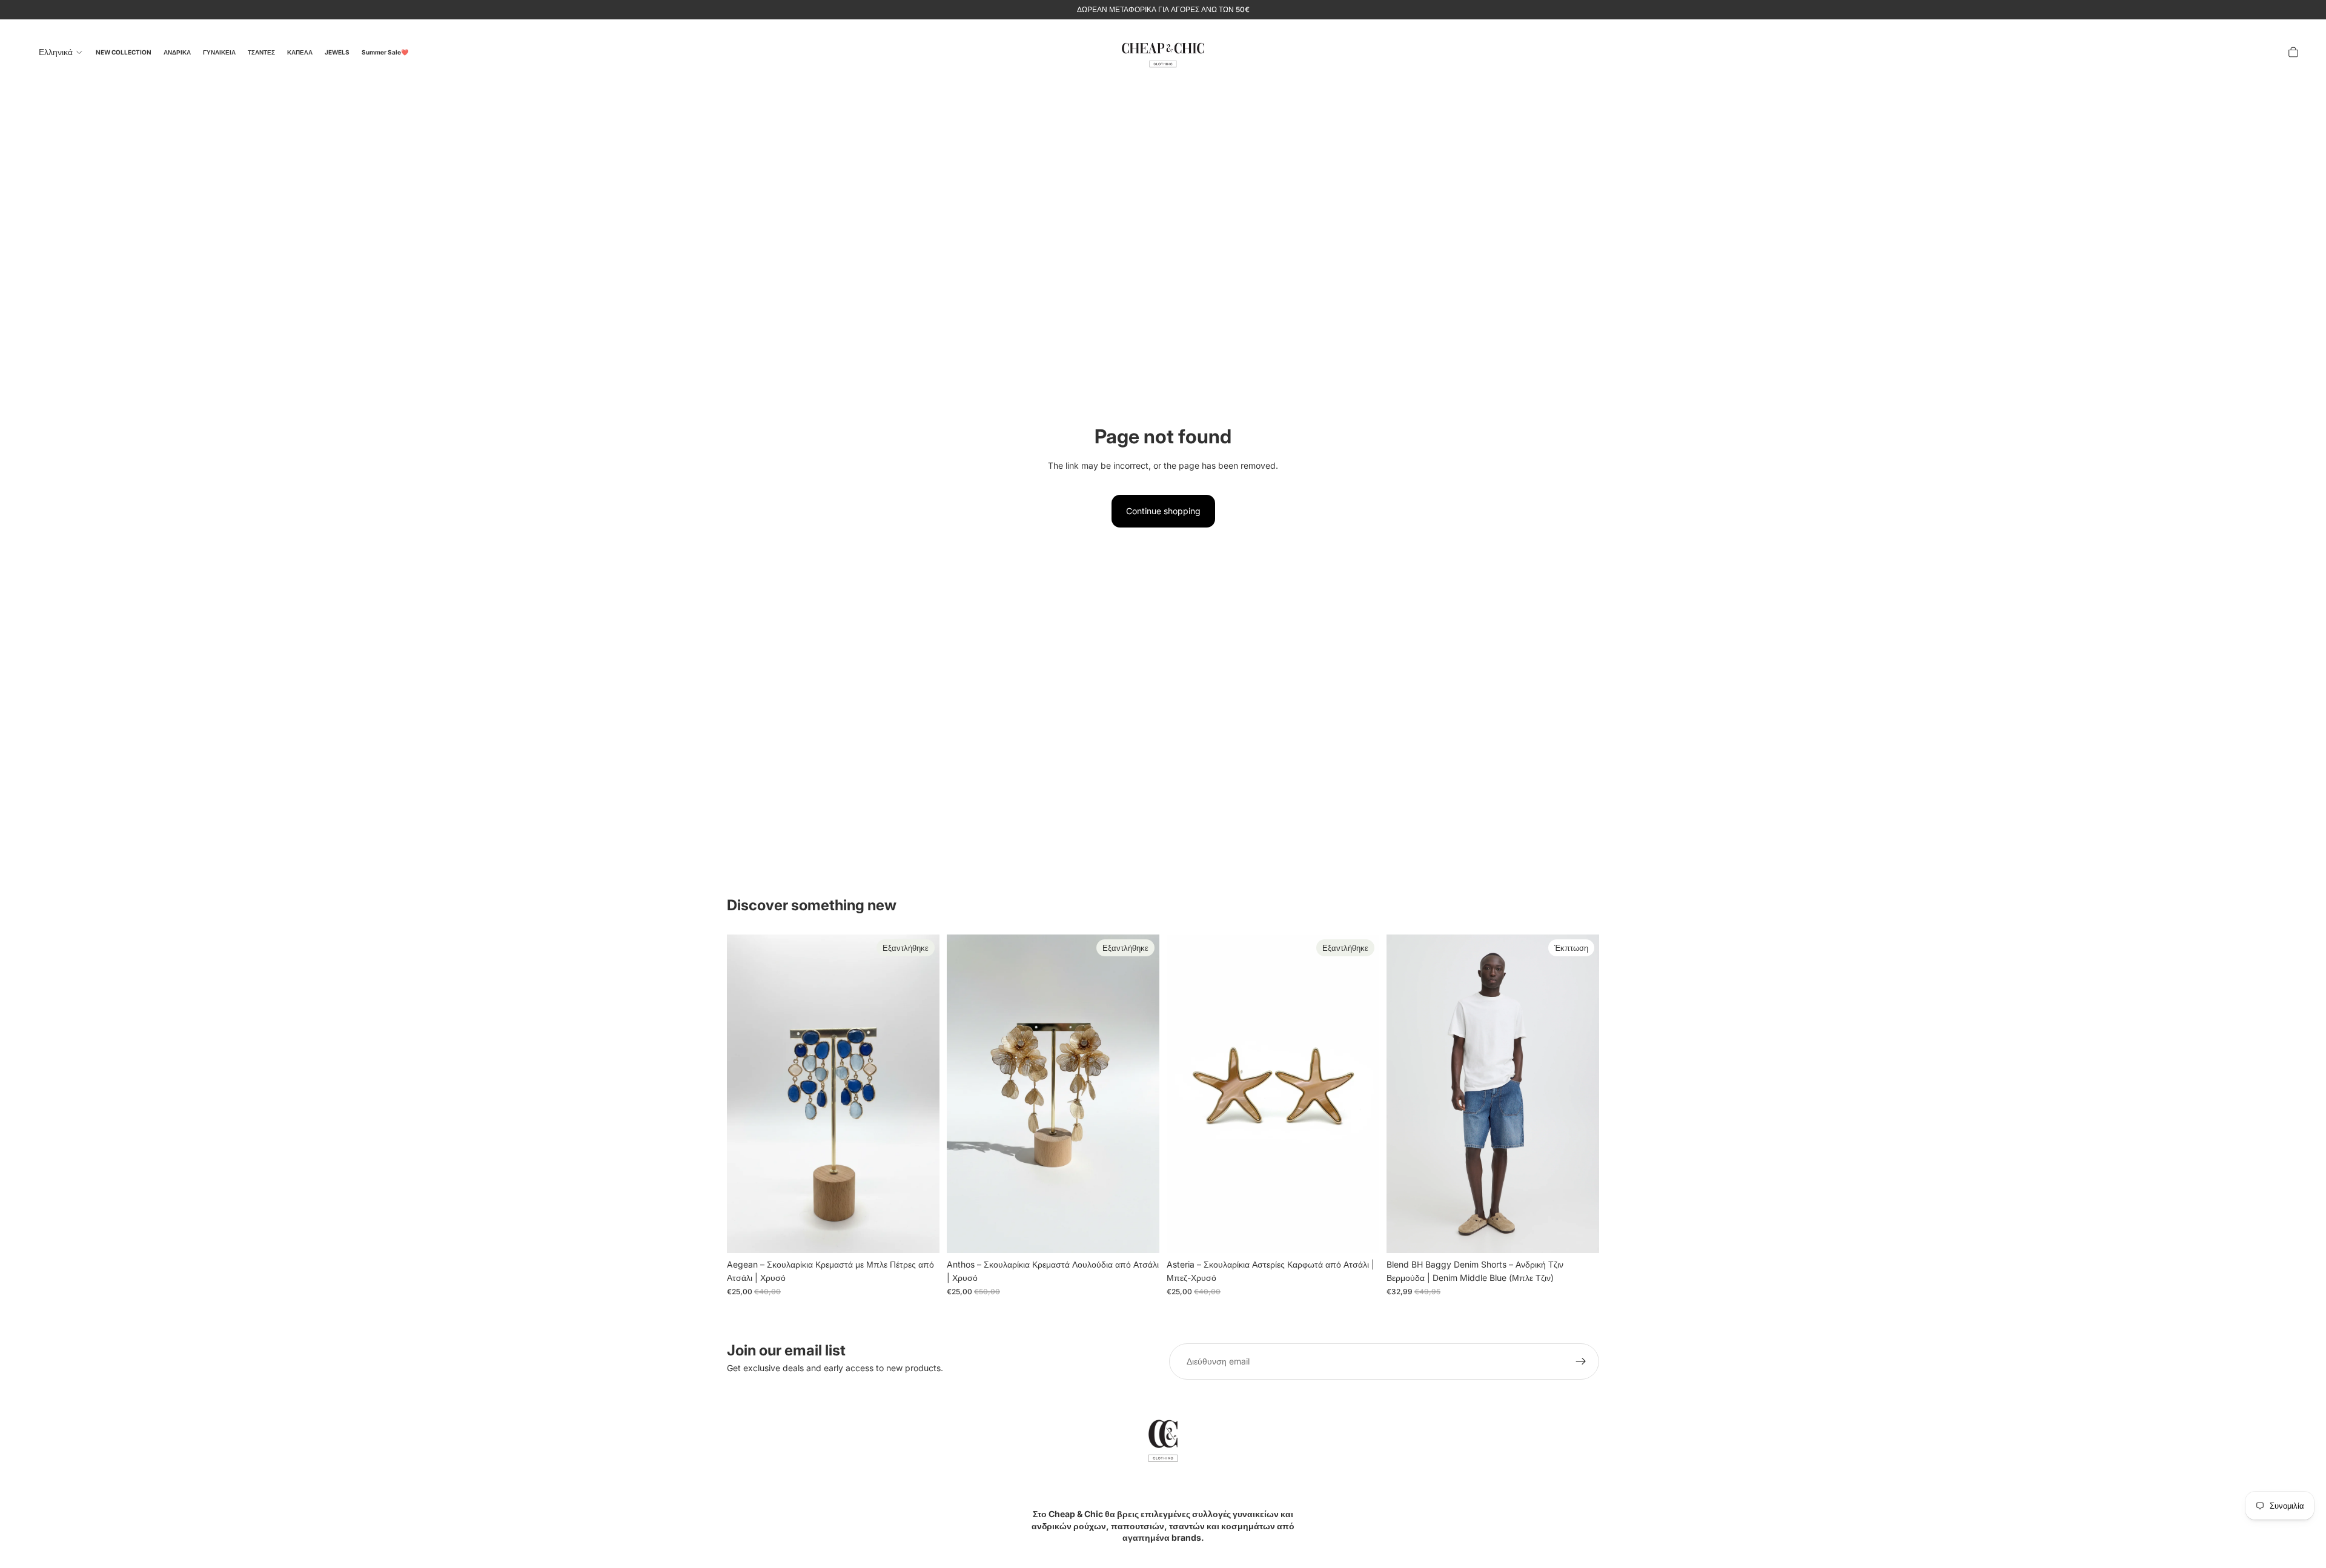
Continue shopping (1163, 511)
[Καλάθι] (2293, 52)
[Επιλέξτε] (1580, 1234)
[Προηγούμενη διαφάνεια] (1405, 1094)
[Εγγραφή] (1581, 1361)
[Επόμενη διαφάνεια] (1581, 1094)
